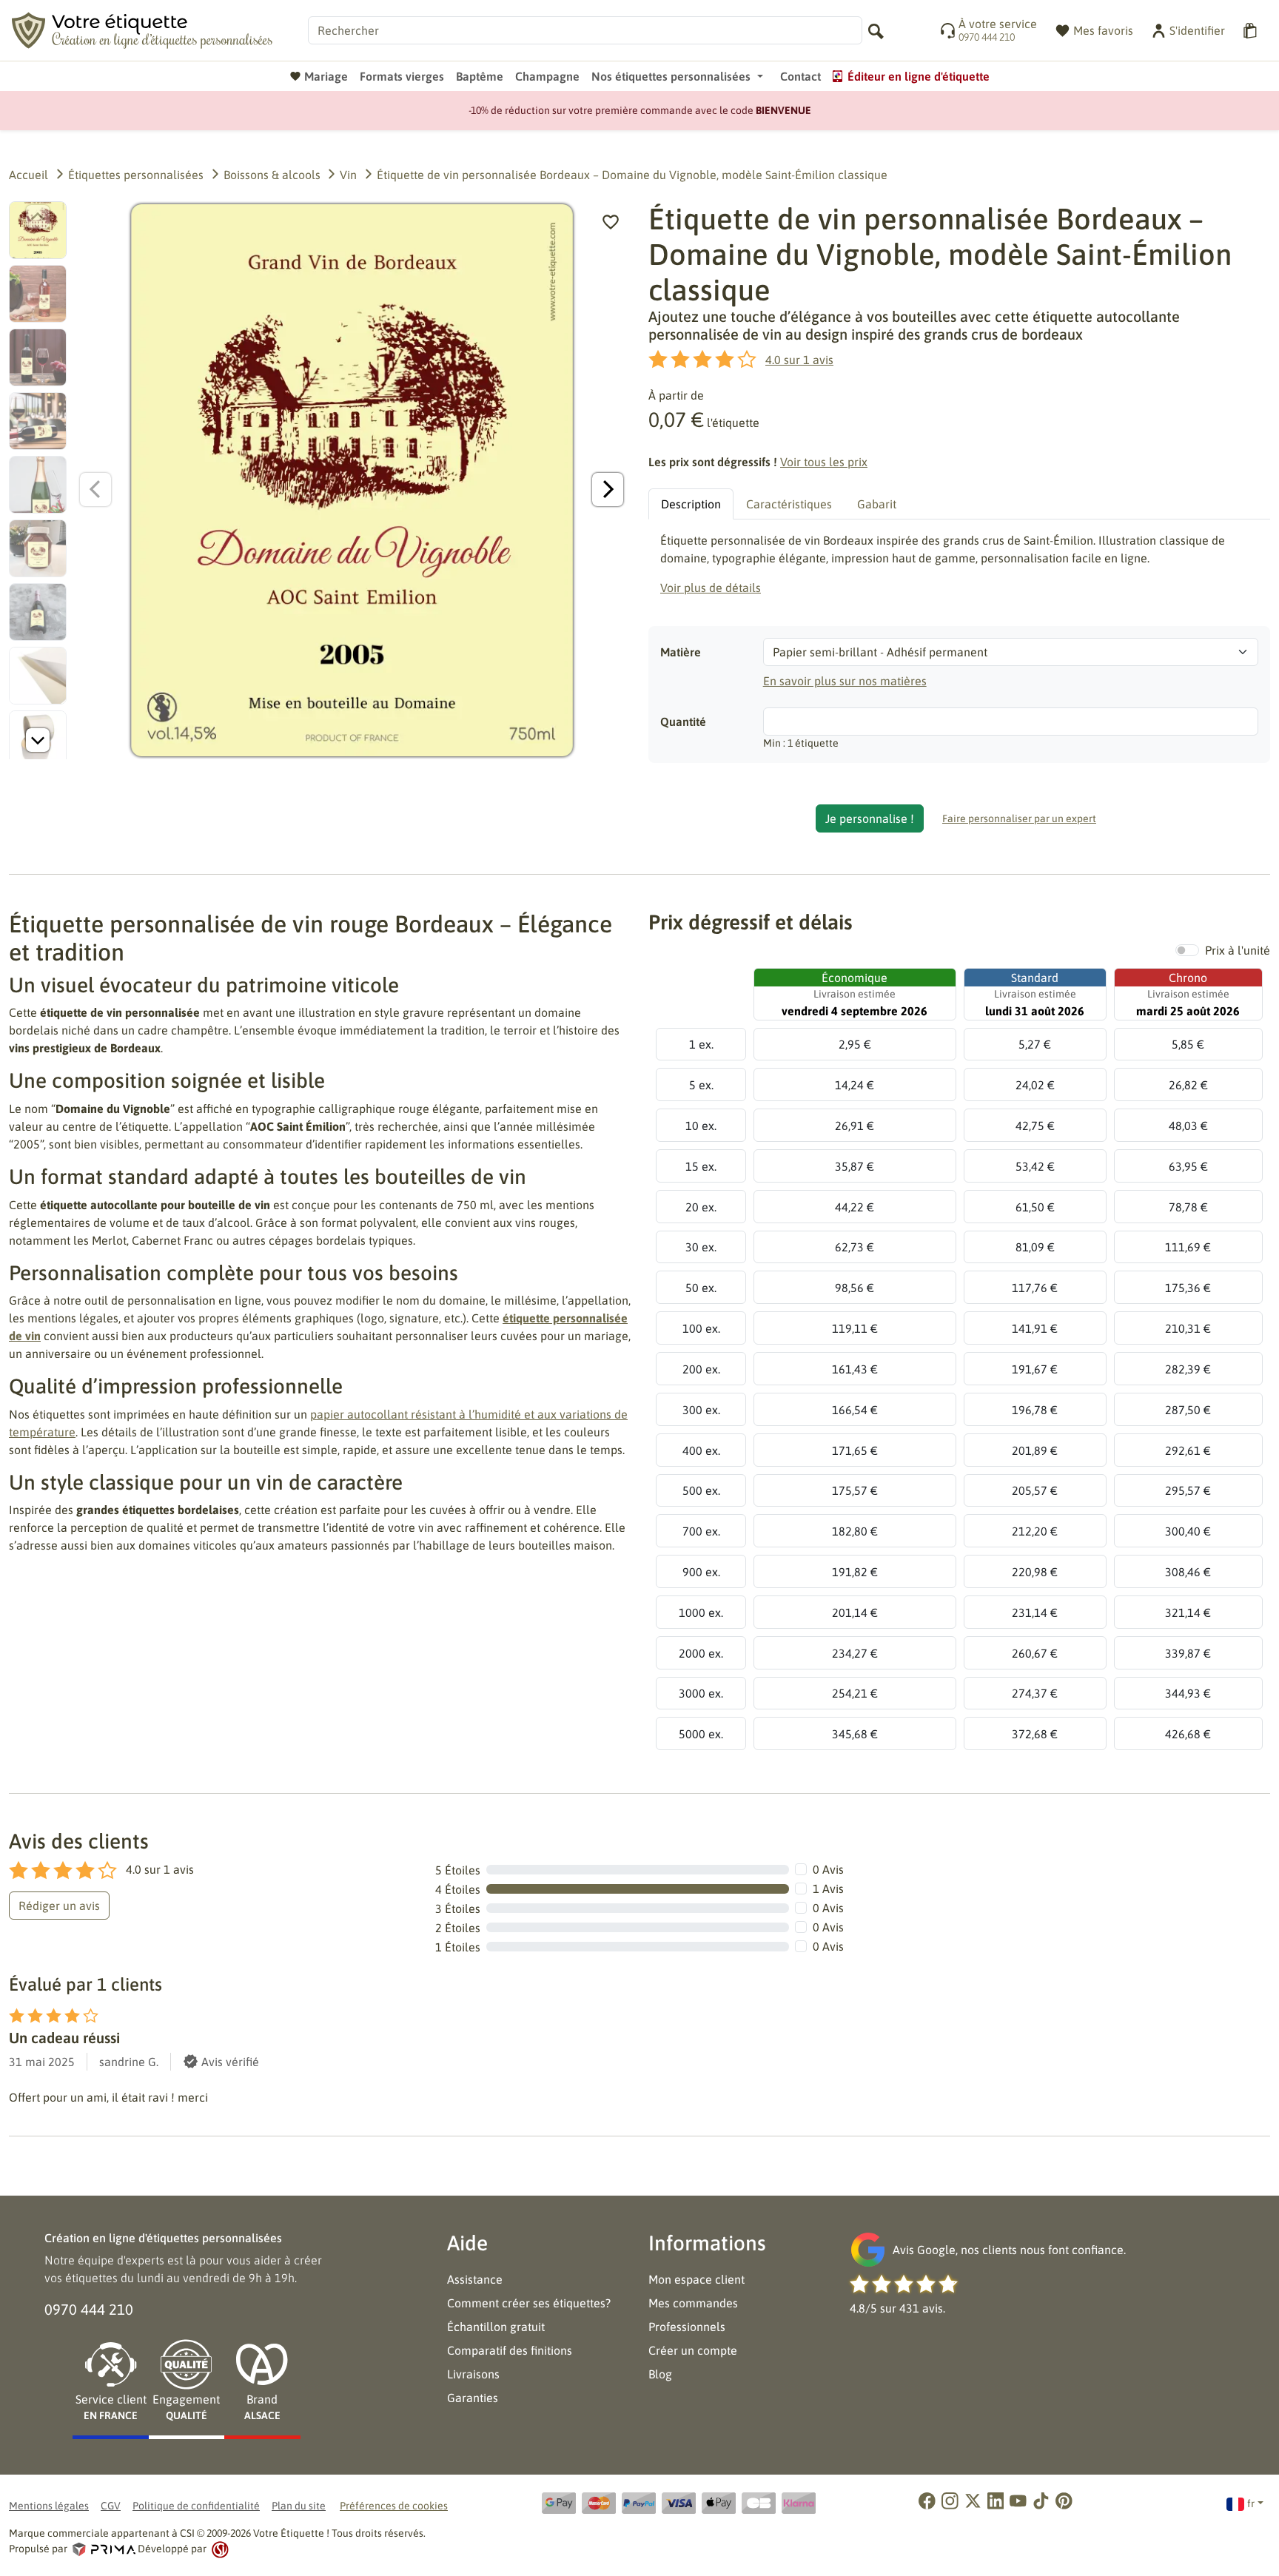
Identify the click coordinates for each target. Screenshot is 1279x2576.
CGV (111, 2506)
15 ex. (701, 1166)
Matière (681, 652)
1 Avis (828, 1889)
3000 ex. (701, 1693)
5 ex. (701, 1085)
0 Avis (828, 1869)
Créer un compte (693, 2350)
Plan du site (299, 2506)
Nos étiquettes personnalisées (671, 76)
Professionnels (687, 2327)
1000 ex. (701, 1612)
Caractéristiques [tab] (789, 504)
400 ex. (701, 1450)
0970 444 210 (89, 2309)
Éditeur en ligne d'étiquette (919, 76)
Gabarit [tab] (877, 504)
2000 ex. (701, 1653)
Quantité (683, 722)
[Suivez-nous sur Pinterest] (1064, 2501)
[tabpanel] (959, 564)
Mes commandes (693, 2303)
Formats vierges (402, 76)
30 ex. (701, 1247)
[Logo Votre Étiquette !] (142, 29)
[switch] (1187, 950)
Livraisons (473, 2374)
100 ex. (701, 1328)
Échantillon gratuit (496, 2327)
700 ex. (701, 1531)
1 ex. (701, 1044)
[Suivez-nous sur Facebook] (927, 2501)
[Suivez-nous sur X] (973, 2501)
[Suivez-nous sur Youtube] (1018, 2501)
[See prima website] (104, 2549)
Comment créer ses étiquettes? (529, 2303)
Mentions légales (49, 2506)
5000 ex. (701, 1734)
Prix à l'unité (1238, 950)
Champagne (547, 76)
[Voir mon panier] (1252, 31)
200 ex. (701, 1369)
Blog (660, 2374)
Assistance (475, 2279)
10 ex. (701, 1126)
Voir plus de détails (711, 588)
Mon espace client (696, 2279)
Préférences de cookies (394, 2506)
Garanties (473, 2398)
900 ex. (701, 1572)
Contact (800, 76)
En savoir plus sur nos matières (845, 681)
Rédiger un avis (59, 1906)
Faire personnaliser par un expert (1019, 818)
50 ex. (701, 1288)
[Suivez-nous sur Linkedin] (996, 2501)
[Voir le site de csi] (219, 2549)
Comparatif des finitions (510, 2350)
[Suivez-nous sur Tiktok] (1041, 2501)
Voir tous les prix (824, 462)
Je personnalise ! (870, 818)
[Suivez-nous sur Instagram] (950, 2501)
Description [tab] (691, 504)
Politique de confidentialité (196, 2506)
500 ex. (701, 1490)
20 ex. (701, 1207)
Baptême (480, 76)
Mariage (326, 76)
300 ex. (701, 1410)
